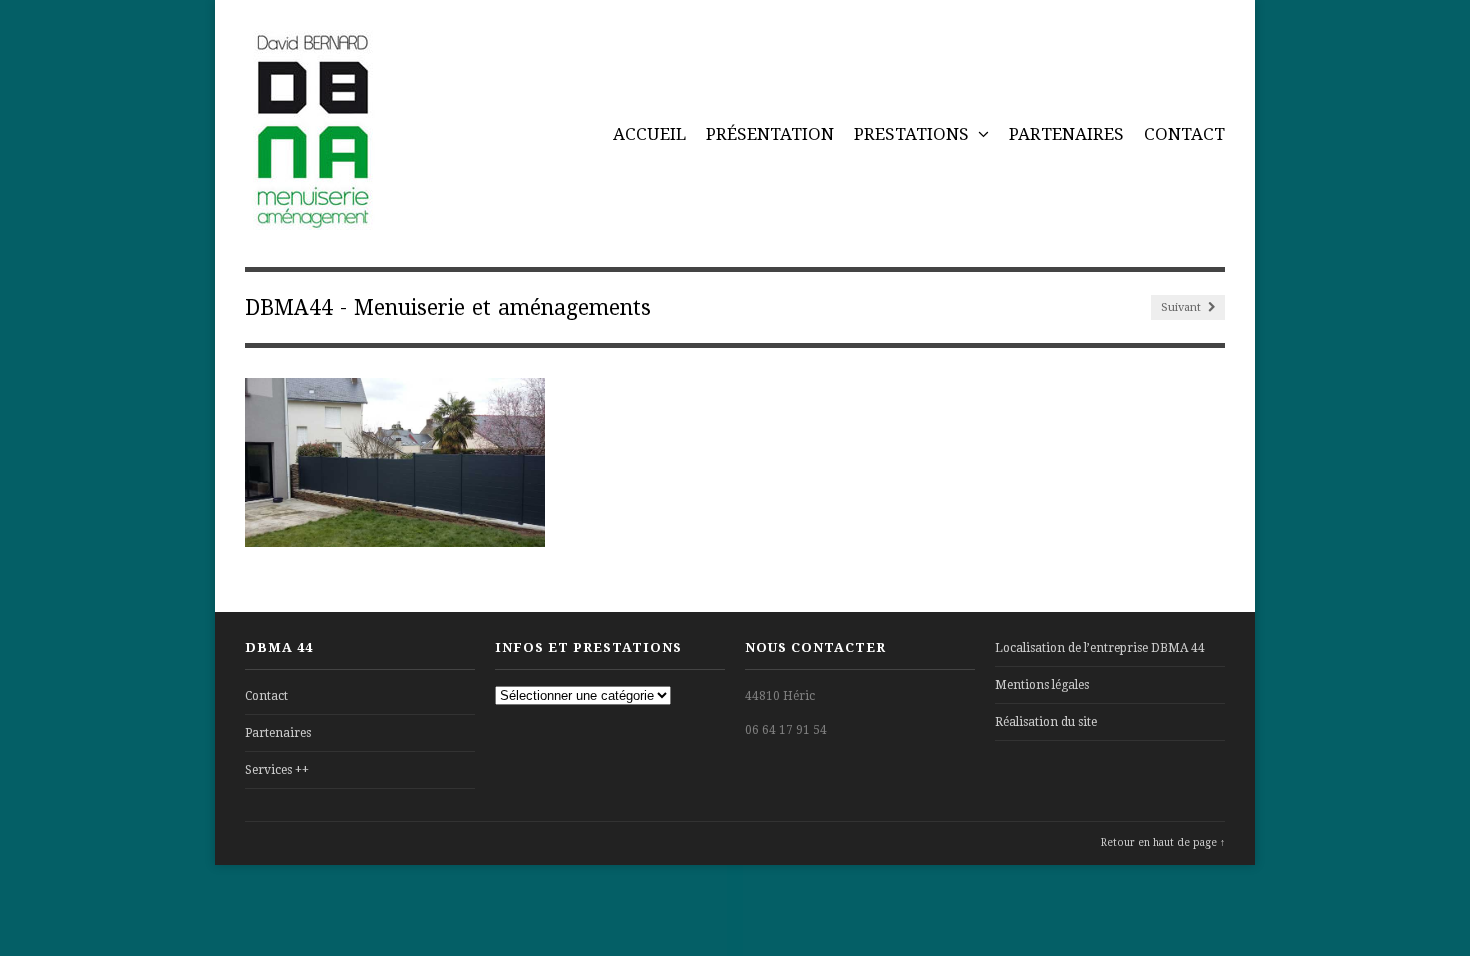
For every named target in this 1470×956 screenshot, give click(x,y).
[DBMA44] (311, 219)
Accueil (649, 134)
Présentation (770, 134)
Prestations (913, 134)
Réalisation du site (1046, 722)
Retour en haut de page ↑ (1163, 842)
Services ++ (277, 770)
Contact (1184, 134)
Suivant (1182, 307)
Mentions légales (1042, 685)
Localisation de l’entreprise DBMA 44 (1100, 648)
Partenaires (1066, 134)
